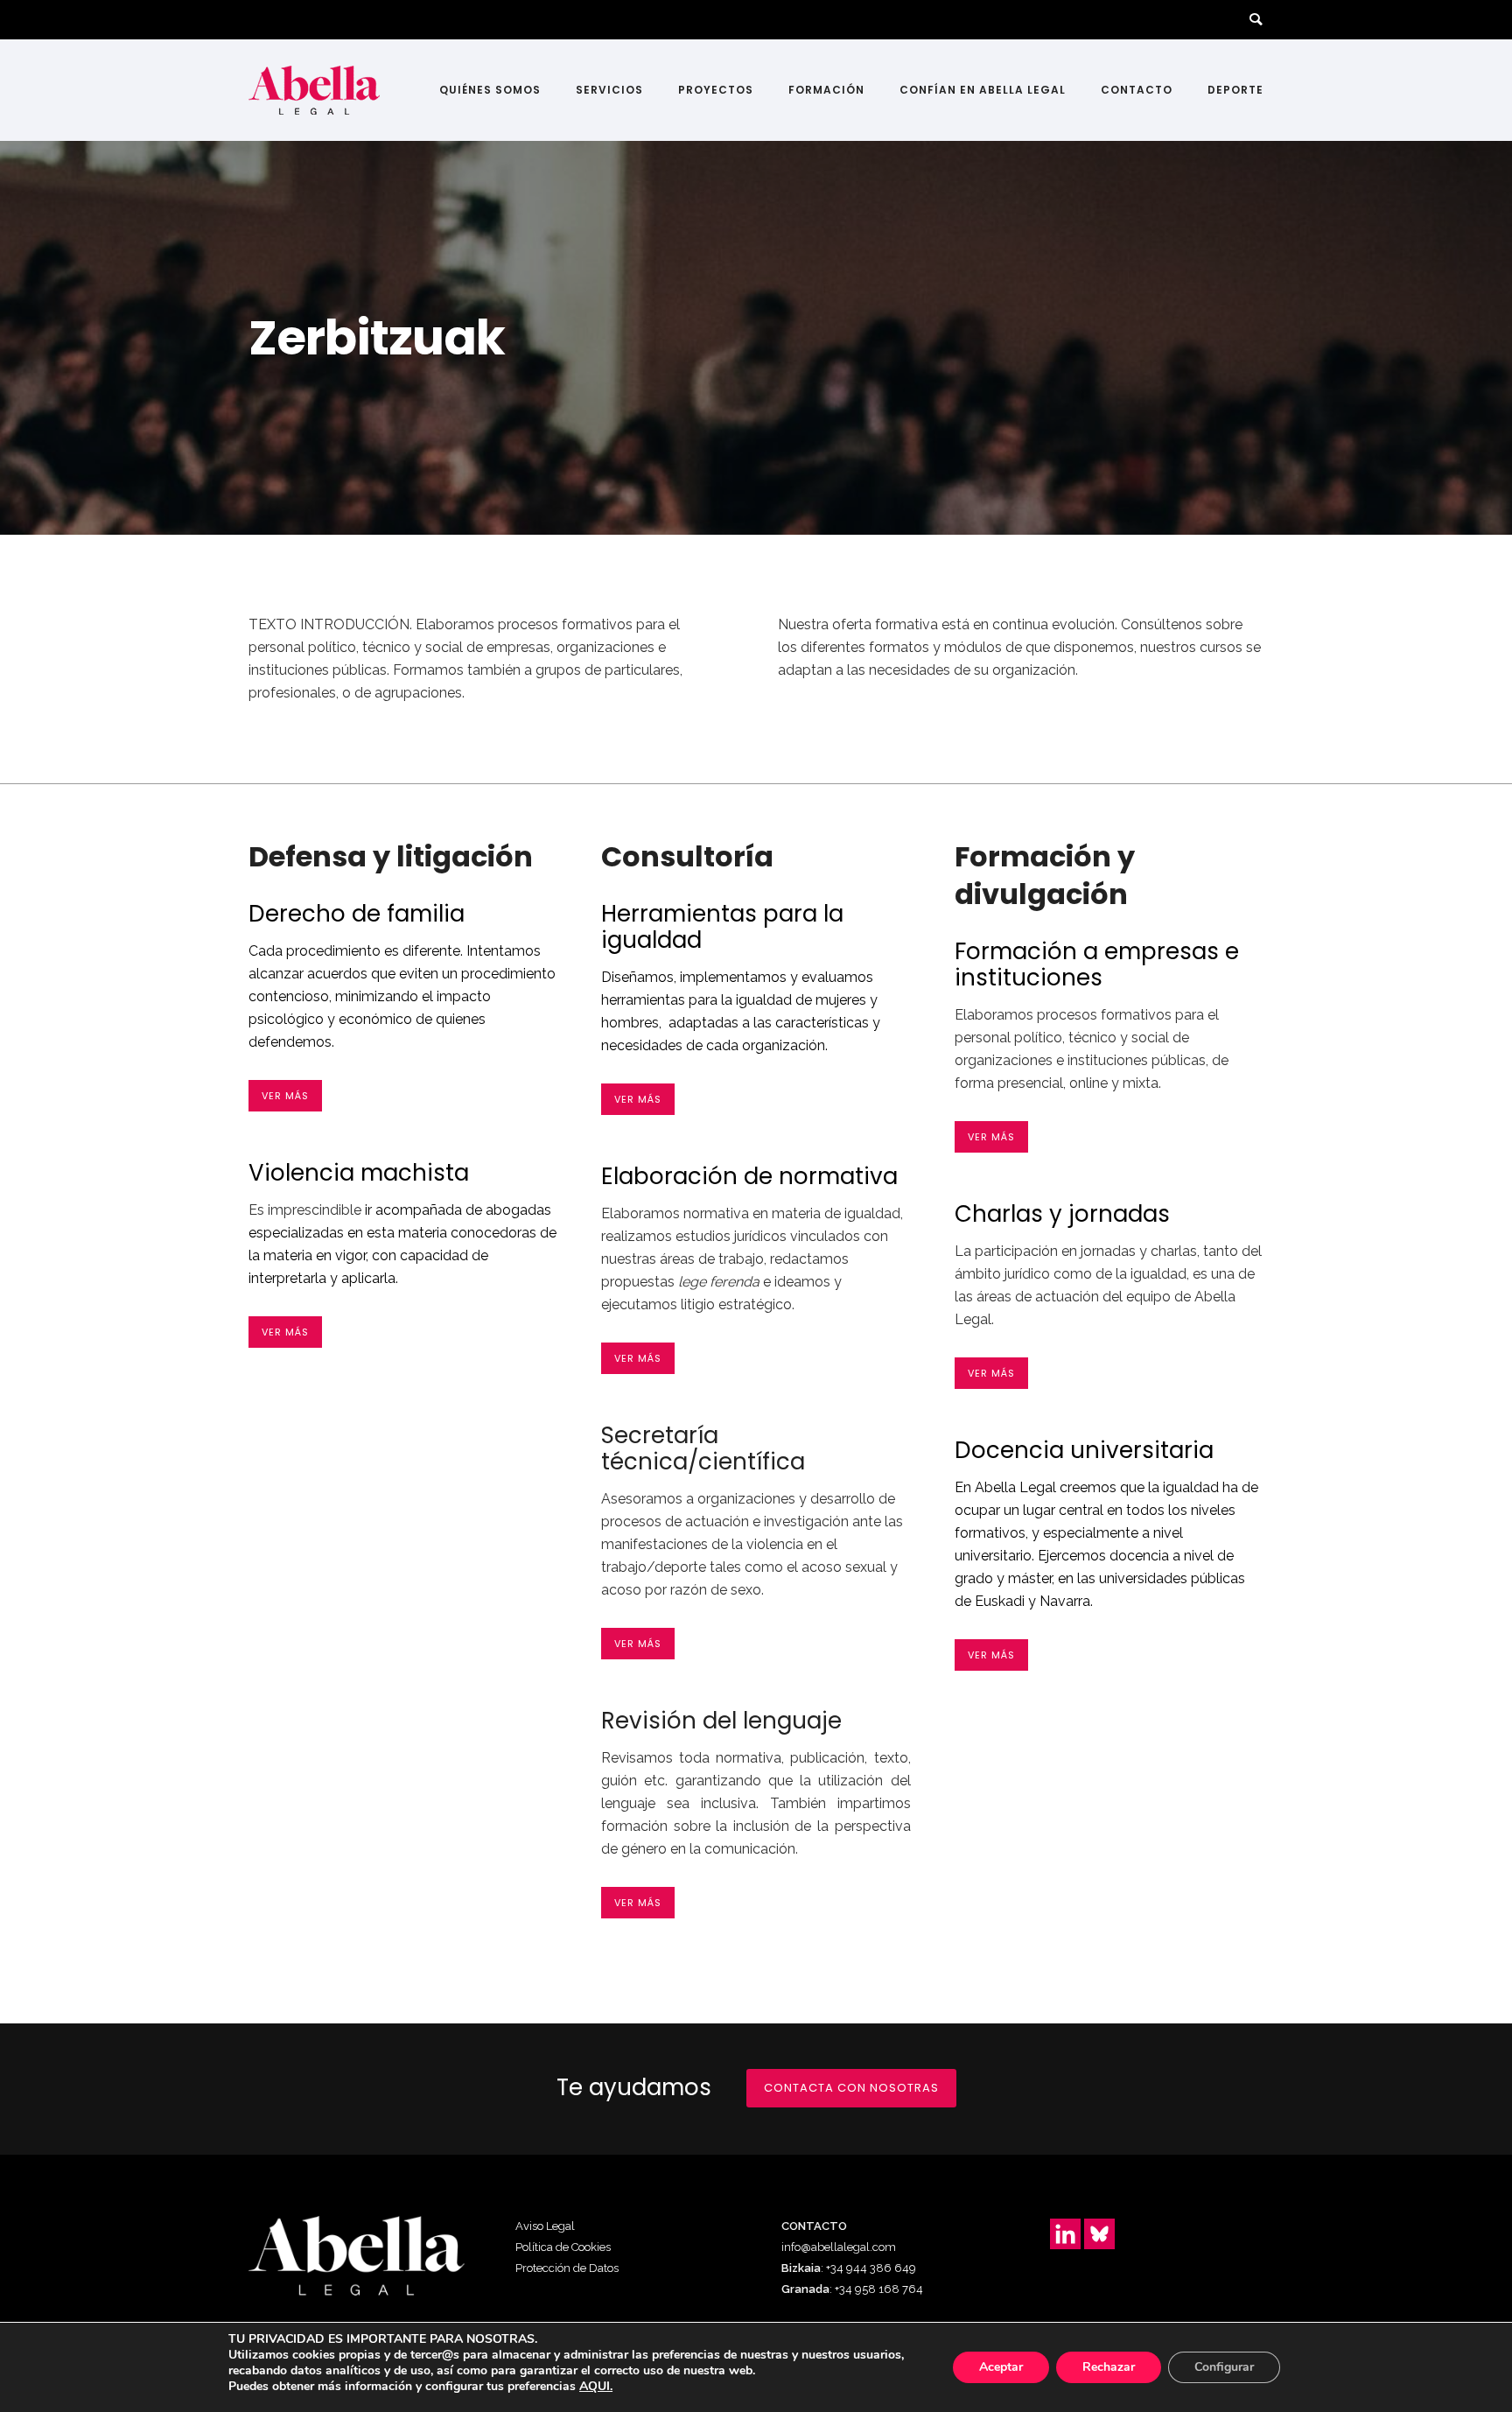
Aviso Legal (545, 2226)
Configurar (1224, 2367)
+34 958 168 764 (879, 2289)
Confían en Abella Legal (983, 90)
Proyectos (716, 90)
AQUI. (596, 2387)
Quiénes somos (490, 90)
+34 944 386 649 (871, 2268)
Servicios (609, 90)
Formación (826, 90)
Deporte (1235, 90)
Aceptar (1001, 2367)
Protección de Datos (567, 2268)
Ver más (285, 1096)
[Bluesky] (1099, 2234)
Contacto (1137, 90)
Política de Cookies (563, 2247)
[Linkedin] (1065, 2234)
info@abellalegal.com (839, 2247)
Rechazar (1109, 2367)
